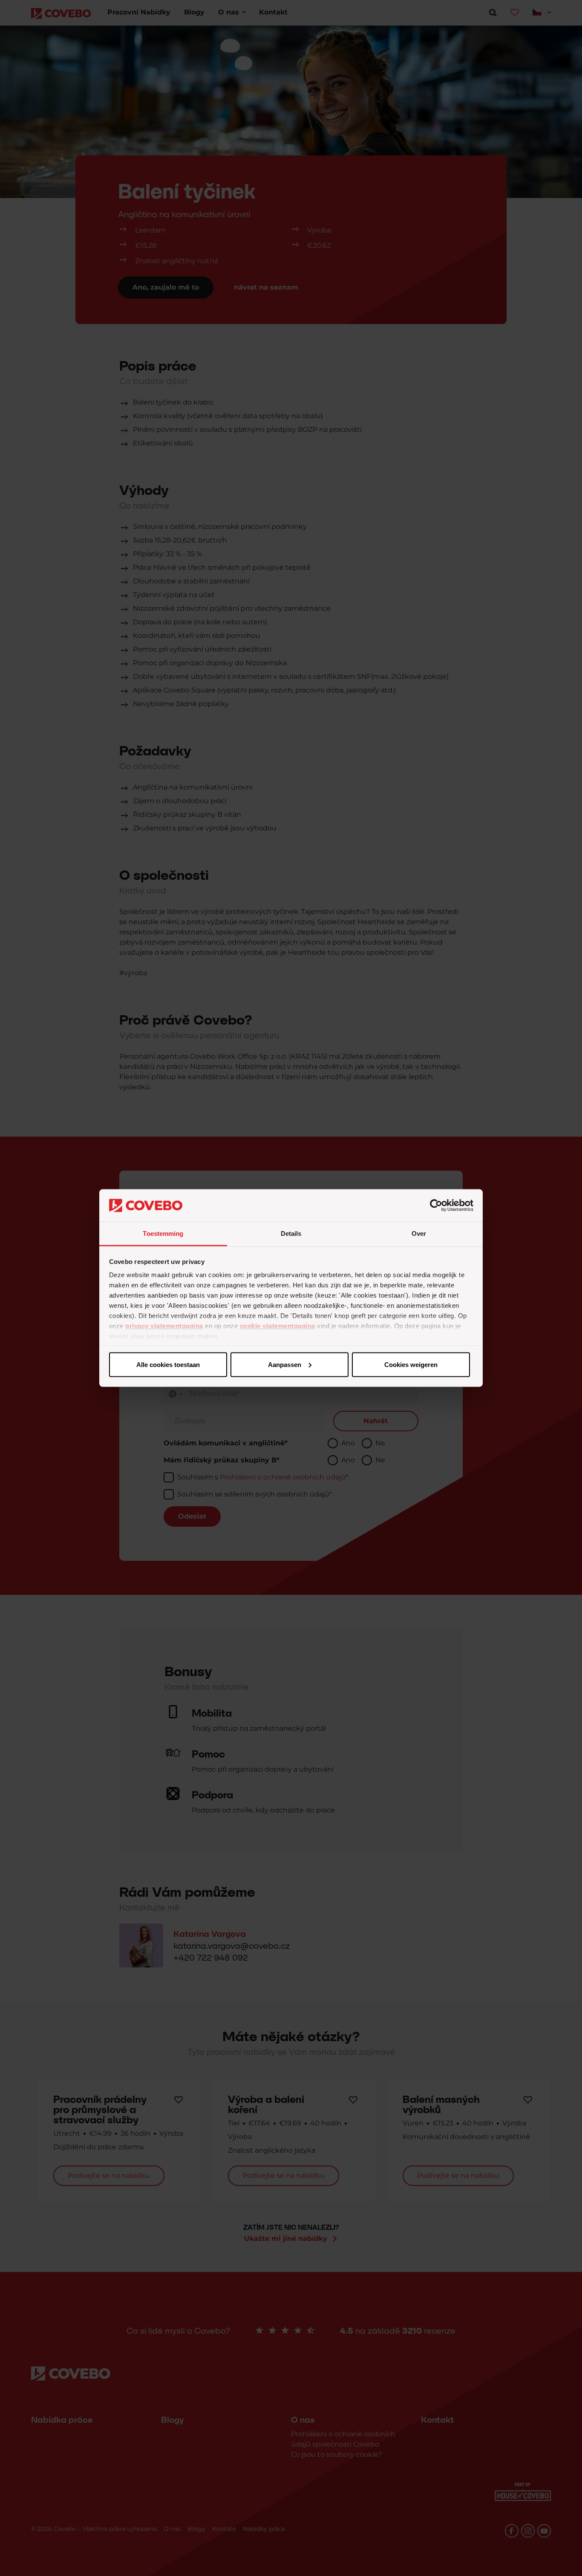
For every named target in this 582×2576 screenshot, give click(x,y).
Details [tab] (291, 1233)
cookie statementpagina (278, 1326)
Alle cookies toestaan (168, 1364)
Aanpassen (285, 1364)
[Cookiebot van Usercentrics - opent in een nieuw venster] (436, 1206)
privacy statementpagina (164, 1326)
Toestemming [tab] (163, 1233)
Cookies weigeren (411, 1364)
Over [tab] (419, 1233)
